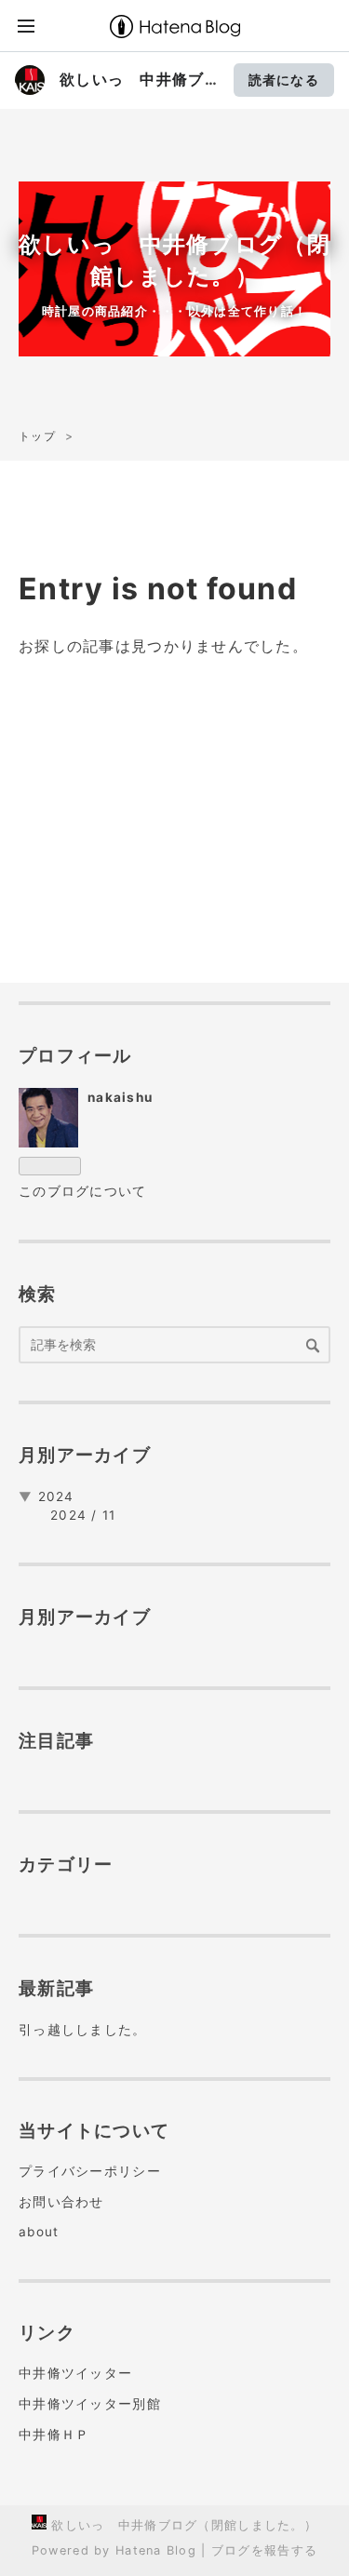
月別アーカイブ (85, 1455)
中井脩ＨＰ (54, 2435)
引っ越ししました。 (83, 2029)
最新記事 (56, 1988)
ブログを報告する (264, 2550)
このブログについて (83, 1191)
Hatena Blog (156, 2550)
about (39, 2232)
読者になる (284, 80)
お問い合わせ (61, 2202)
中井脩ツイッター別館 (90, 2404)
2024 (56, 1496)
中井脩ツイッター (75, 2373)
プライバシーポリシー (90, 2171)
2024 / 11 (83, 1515)
